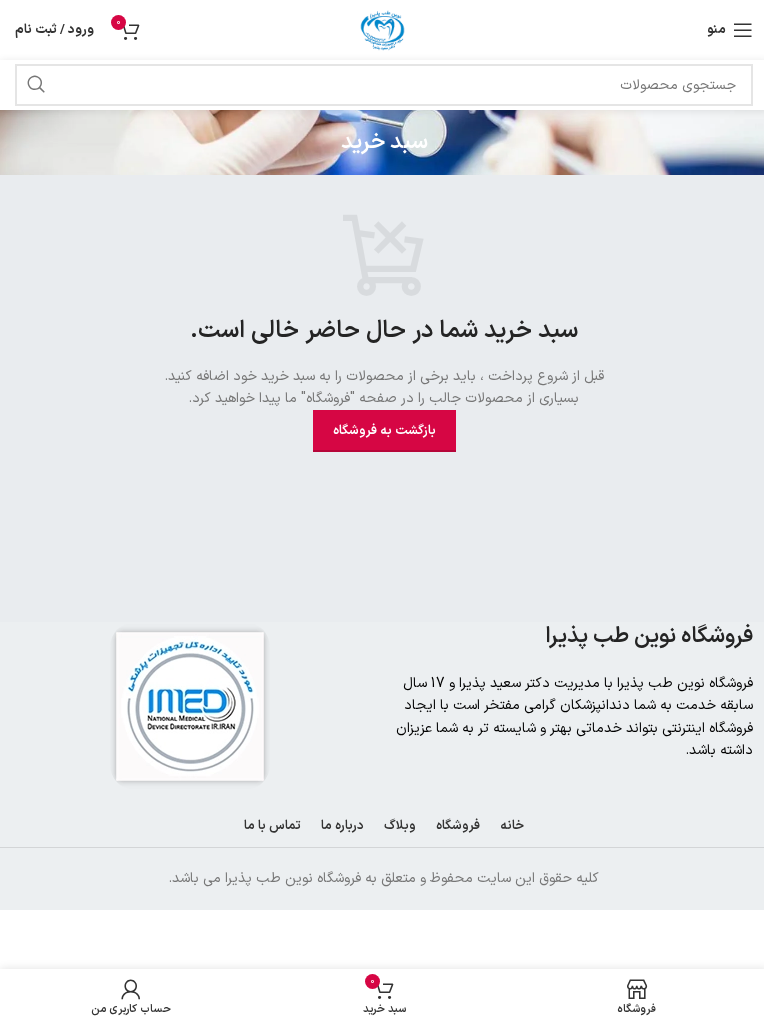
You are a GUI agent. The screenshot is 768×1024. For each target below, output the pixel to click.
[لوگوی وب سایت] (384, 29)
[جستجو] (36, 85)
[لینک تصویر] (190, 705)
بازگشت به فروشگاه (384, 431)
